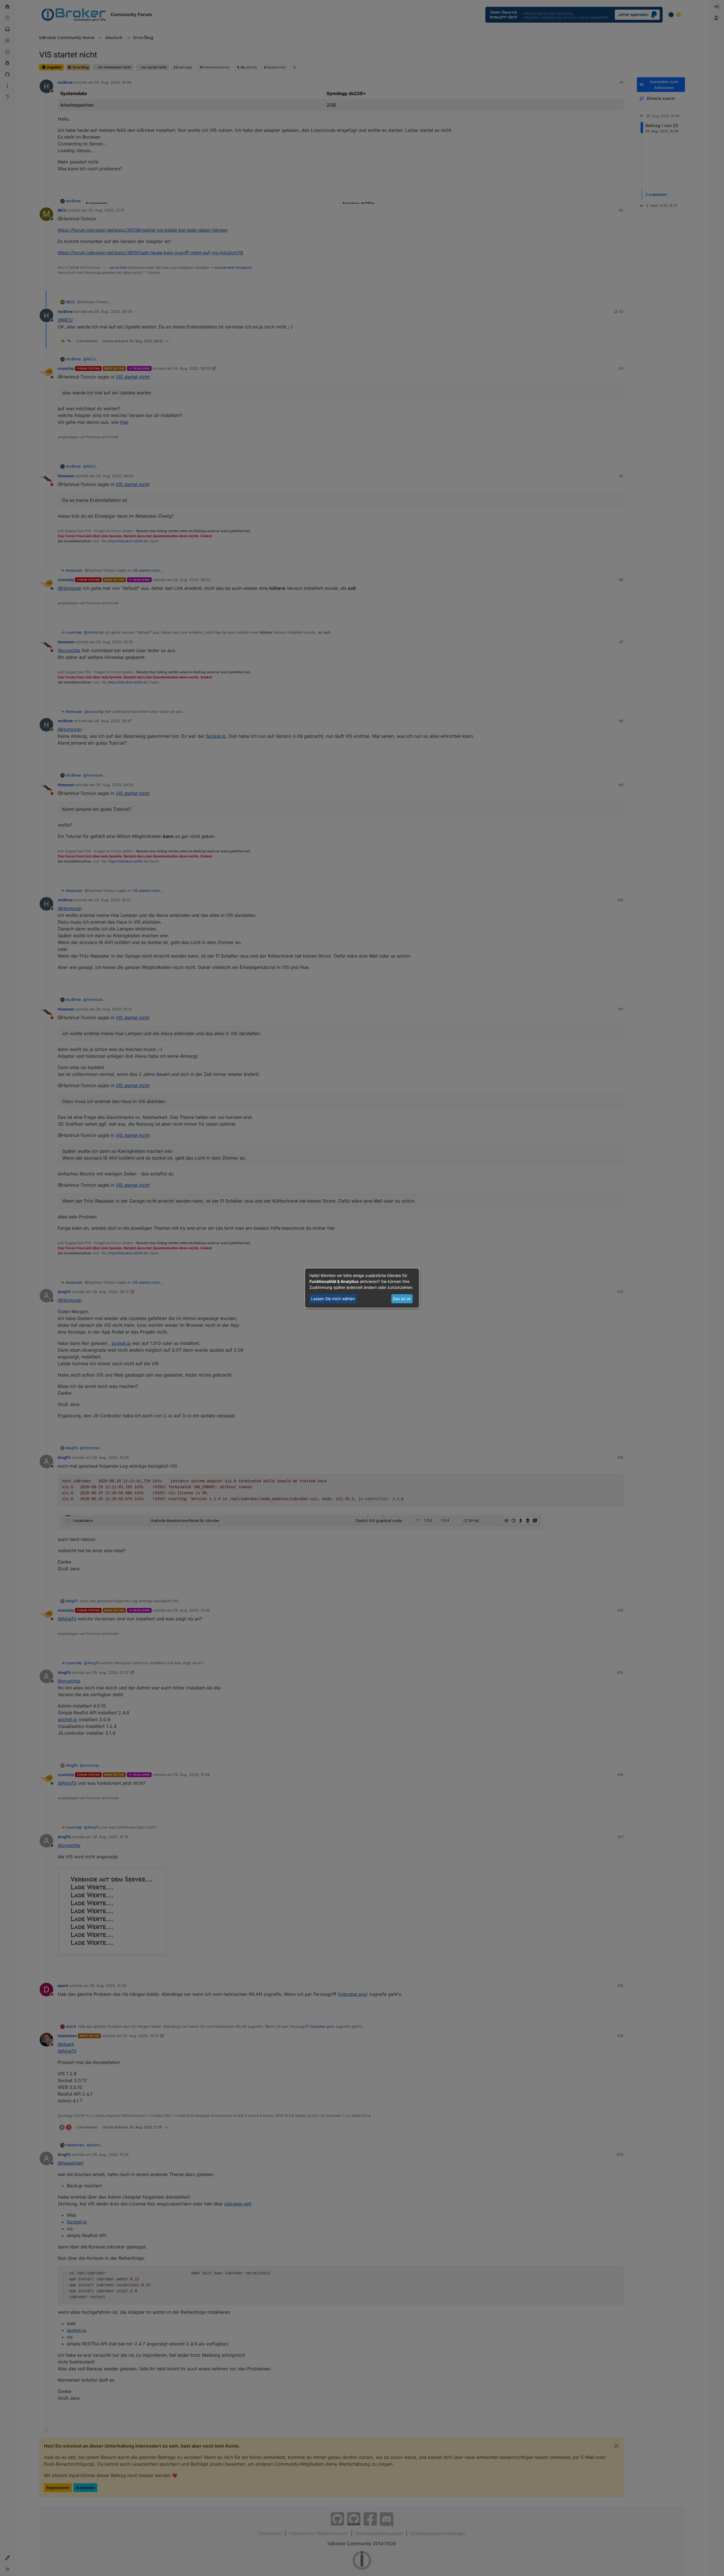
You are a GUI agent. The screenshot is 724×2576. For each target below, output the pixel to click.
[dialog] (362, 1288)
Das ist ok (402, 1299)
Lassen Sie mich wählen (333, 1299)
